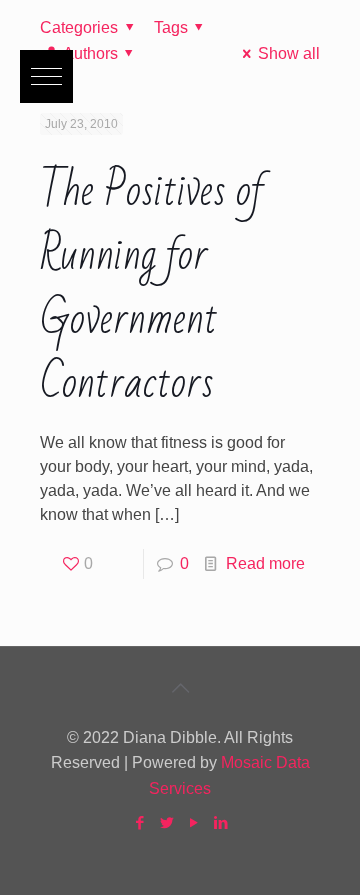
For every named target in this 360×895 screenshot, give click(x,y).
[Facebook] (139, 822)
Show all (288, 53)
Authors (90, 53)
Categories (79, 27)
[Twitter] (166, 822)
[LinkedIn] (220, 822)
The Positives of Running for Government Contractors (152, 287)
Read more (265, 563)
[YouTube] (193, 822)
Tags (171, 27)
